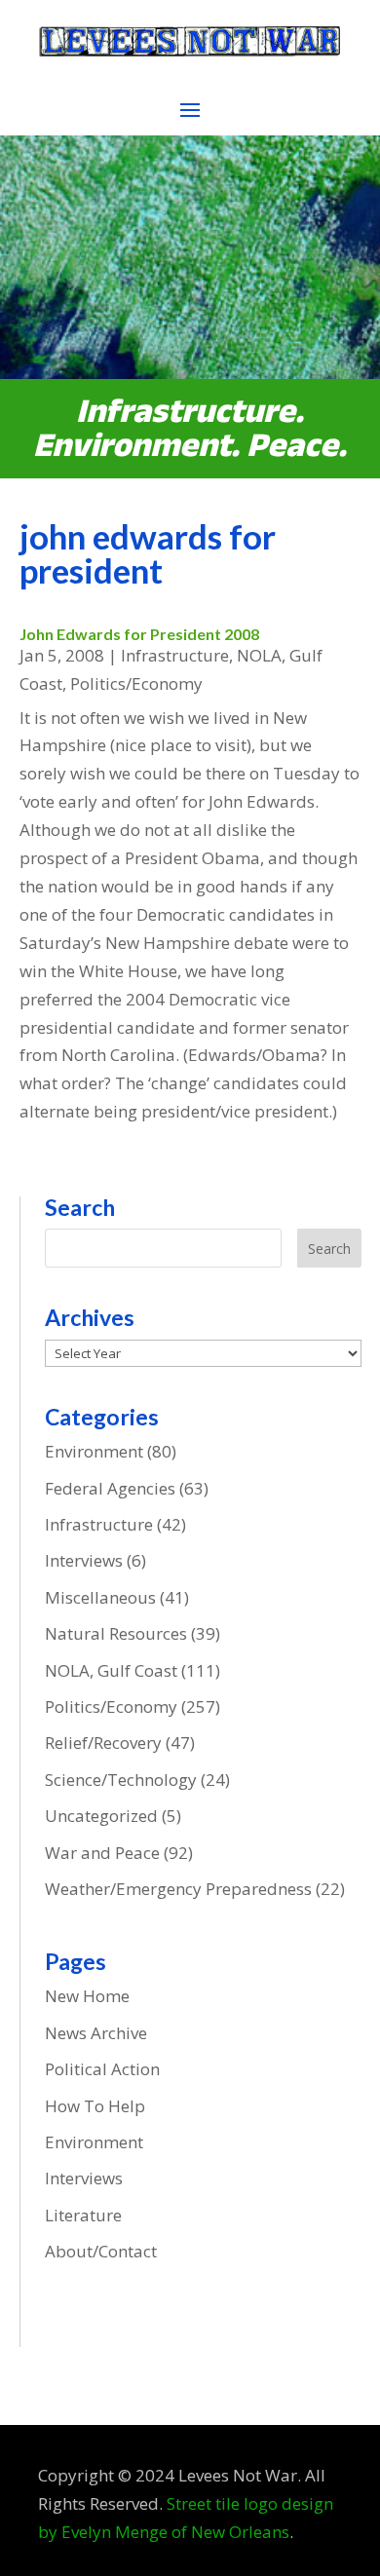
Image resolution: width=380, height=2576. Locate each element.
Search (329, 1249)
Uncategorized (101, 1816)
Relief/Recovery (103, 1743)
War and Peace (102, 1853)
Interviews (84, 1560)
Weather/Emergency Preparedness (178, 1889)
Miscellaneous (100, 1597)
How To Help (95, 2106)
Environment (94, 1451)
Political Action (102, 2069)
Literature (83, 2215)
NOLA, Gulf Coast (111, 1670)
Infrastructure (175, 655)
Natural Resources (116, 1633)
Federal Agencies (110, 1488)
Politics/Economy (136, 683)
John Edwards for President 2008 (139, 634)
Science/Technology (121, 1780)
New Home (87, 1996)
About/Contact (101, 2251)
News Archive (96, 2033)
